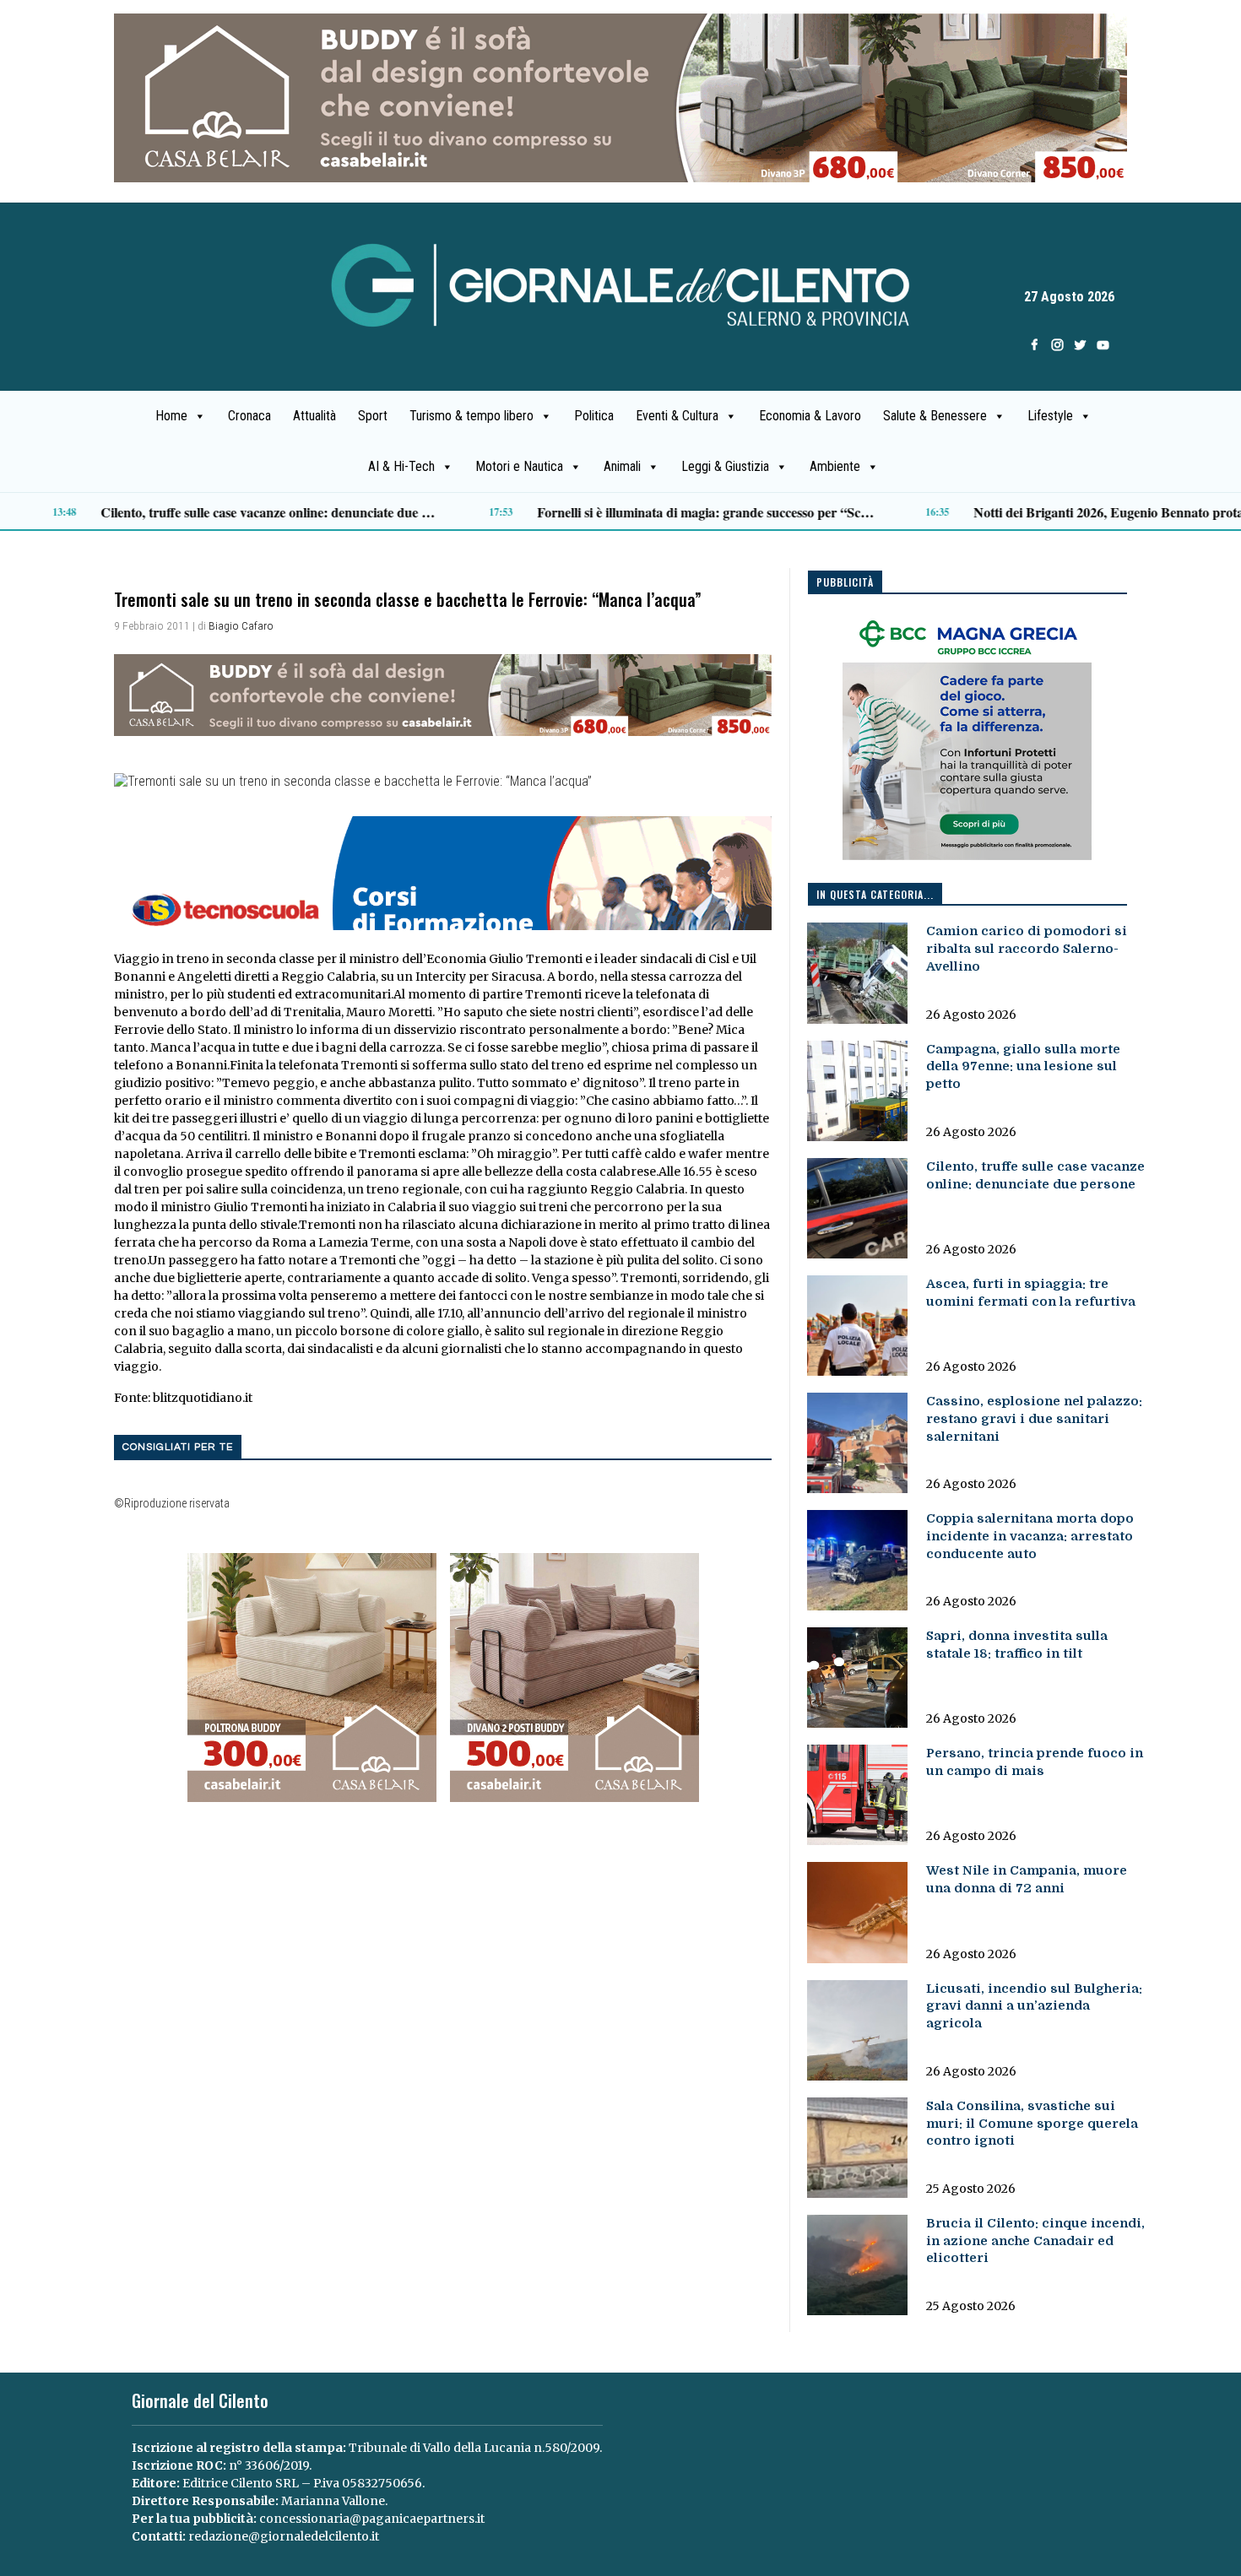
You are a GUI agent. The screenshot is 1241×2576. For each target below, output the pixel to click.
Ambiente (835, 466)
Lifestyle (1050, 416)
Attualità (314, 416)
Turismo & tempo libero (471, 416)
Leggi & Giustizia (725, 466)
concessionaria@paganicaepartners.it (372, 2519)
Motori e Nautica (519, 466)
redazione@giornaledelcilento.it (284, 2536)
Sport (373, 416)
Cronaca (249, 416)
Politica (594, 416)
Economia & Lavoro (810, 416)
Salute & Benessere (935, 416)
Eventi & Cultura (677, 416)
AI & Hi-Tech (401, 466)
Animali (622, 466)
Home (171, 416)
